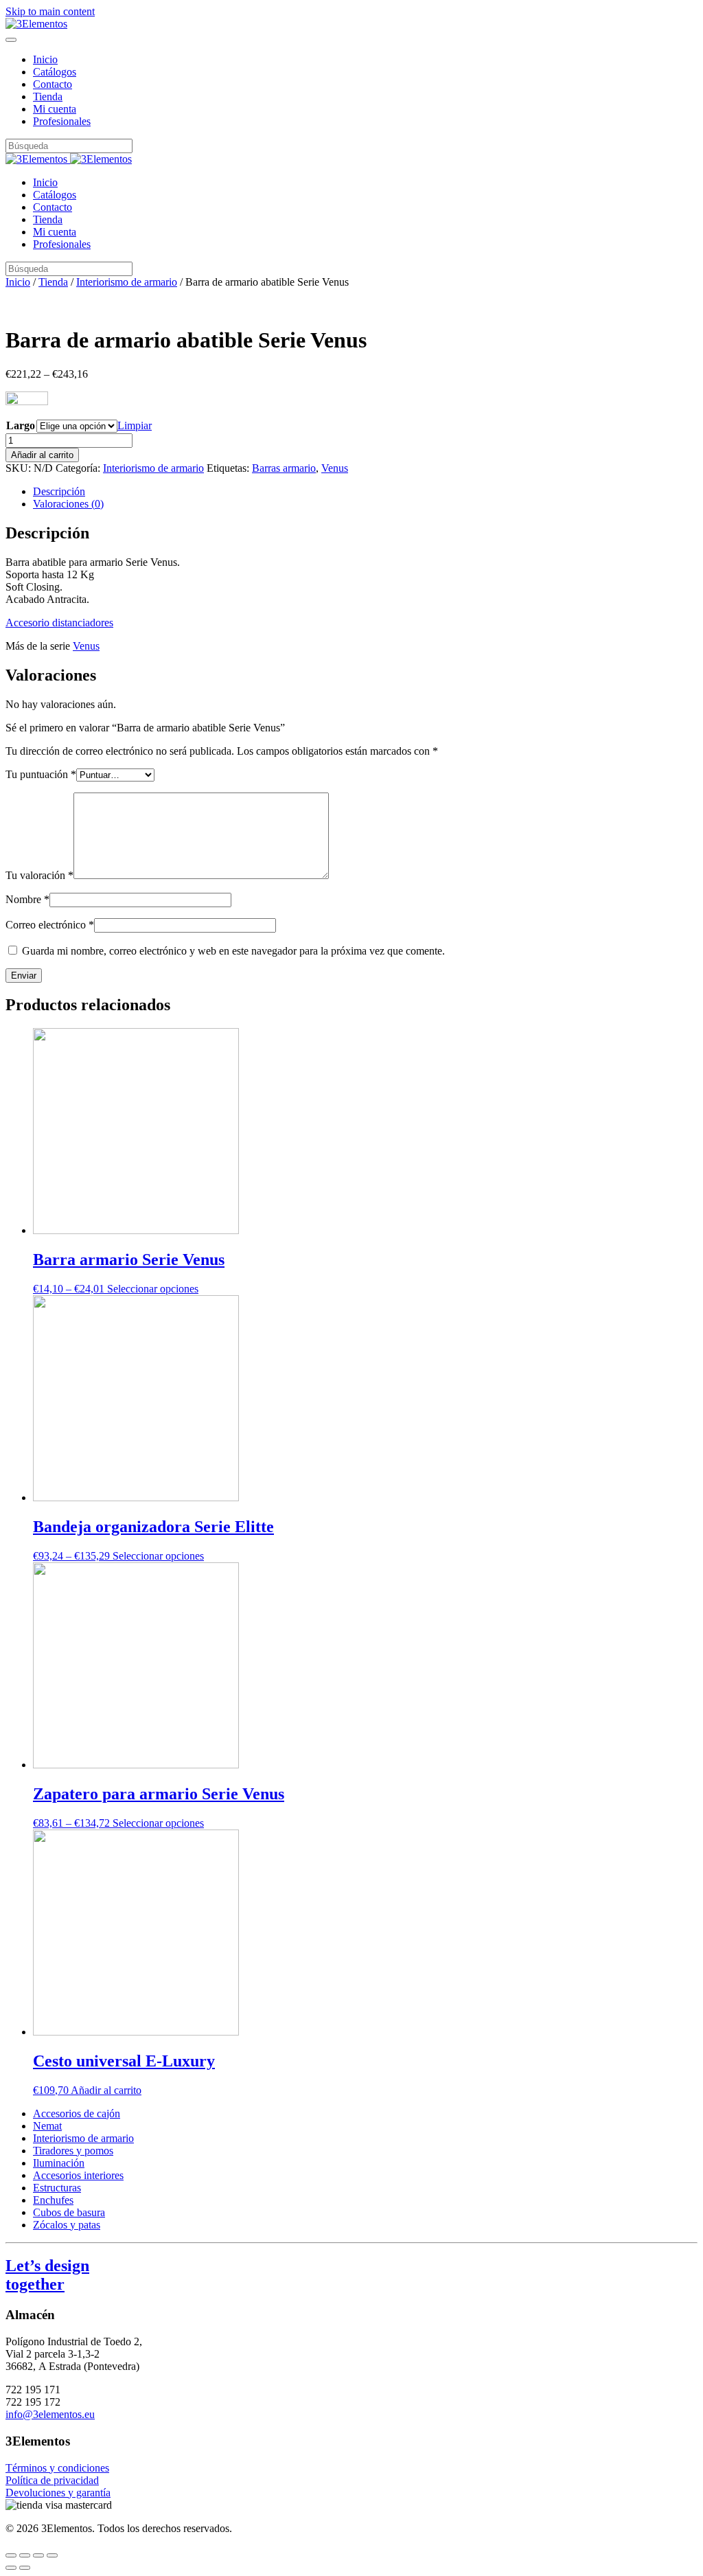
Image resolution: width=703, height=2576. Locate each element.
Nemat (47, 2126)
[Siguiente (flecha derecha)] (25, 2568)
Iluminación (59, 2163)
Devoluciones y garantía (58, 2493)
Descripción (59, 491)
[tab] (365, 492)
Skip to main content (50, 11)
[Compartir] (25, 2555)
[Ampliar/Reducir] (52, 2555)
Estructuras (57, 2188)
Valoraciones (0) (68, 504)
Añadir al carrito (42, 455)
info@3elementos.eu (50, 2414)
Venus (335, 468)
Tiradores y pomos (73, 2151)
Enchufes (53, 2200)
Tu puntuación (41, 774)
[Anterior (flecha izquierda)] (11, 2568)
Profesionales (62, 121)
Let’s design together (47, 2275)
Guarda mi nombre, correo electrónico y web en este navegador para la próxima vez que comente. (233, 951)
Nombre (27, 899)
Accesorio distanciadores (59, 623)
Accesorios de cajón (77, 2113)
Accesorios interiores (78, 2175)
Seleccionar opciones (153, 1289)
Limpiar (135, 425)
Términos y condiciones (57, 2468)
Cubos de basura (69, 2212)
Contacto (53, 84)
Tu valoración (39, 875)
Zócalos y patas (67, 2225)
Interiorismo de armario (127, 282)
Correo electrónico (50, 925)
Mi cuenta (55, 109)
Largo (21, 425)
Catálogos (55, 72)
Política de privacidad (52, 2480)
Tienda (48, 96)
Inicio (45, 59)
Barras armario (284, 468)
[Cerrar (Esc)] (11, 2555)
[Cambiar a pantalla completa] (38, 2555)
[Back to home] (36, 24)
